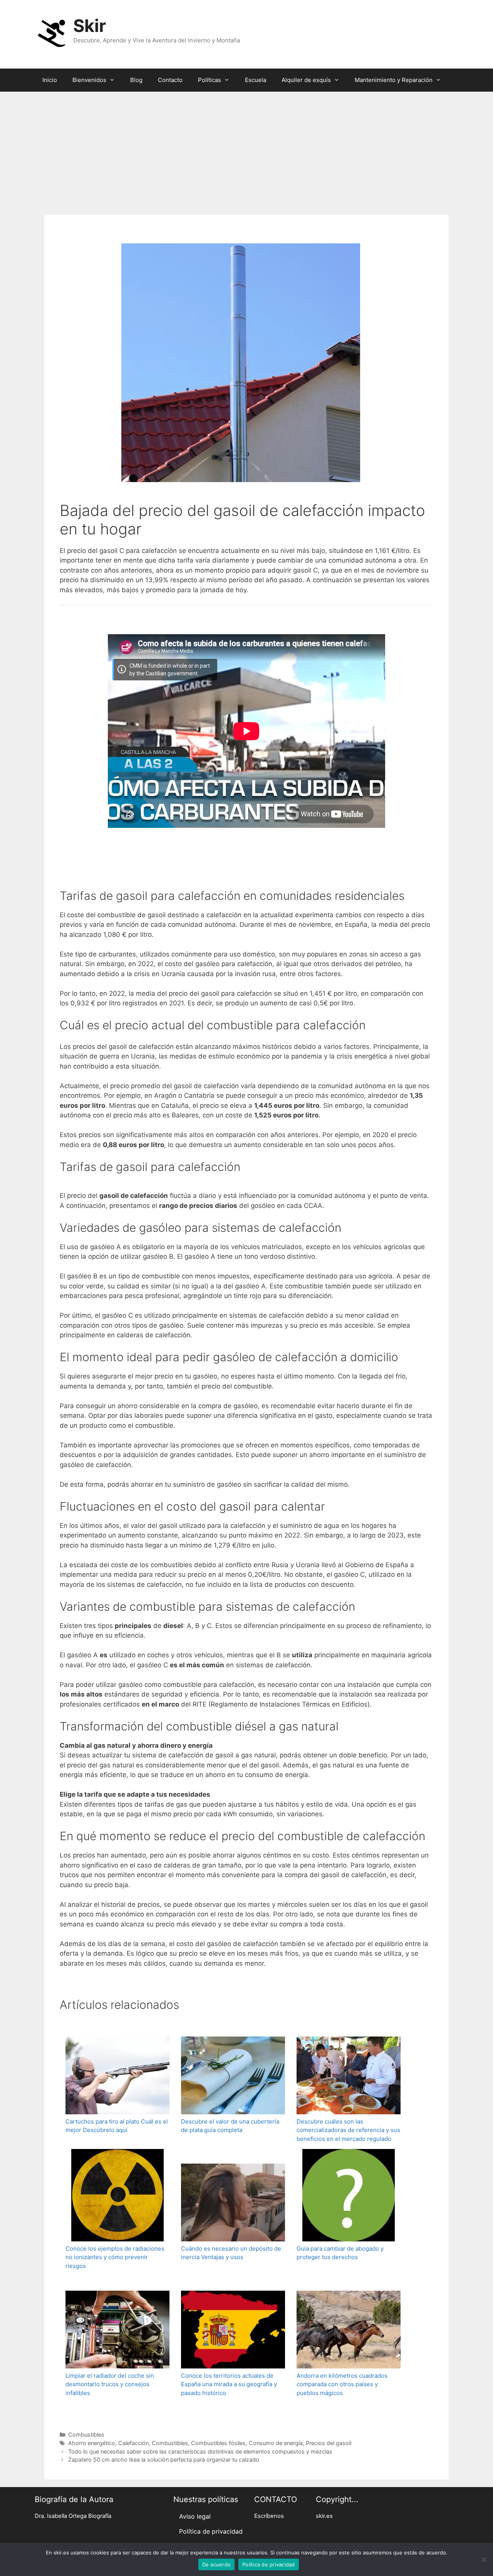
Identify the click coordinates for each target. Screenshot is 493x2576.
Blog (136, 80)
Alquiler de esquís (306, 80)
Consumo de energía (276, 2443)
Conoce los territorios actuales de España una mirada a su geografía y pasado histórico (229, 2384)
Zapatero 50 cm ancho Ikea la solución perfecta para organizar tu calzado (164, 2460)
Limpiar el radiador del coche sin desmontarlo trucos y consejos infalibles (110, 2384)
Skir (90, 26)
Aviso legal (195, 2516)
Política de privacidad (211, 2531)
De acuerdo (217, 2564)
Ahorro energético (92, 2443)
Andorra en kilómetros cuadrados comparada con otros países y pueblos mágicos (342, 2384)
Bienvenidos (89, 80)
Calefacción (133, 2443)
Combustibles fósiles (218, 2443)
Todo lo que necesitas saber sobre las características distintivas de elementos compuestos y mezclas (200, 2451)
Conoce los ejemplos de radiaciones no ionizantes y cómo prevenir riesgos (115, 2257)
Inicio (50, 80)
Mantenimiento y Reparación (394, 80)
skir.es (324, 2516)
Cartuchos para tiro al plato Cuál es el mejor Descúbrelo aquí (117, 2126)
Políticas (210, 80)
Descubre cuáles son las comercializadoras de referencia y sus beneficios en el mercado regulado (348, 2130)
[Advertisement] (246, 149)
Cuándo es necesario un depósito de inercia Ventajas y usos (231, 2253)
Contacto (170, 80)
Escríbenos (269, 2516)
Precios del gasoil (329, 2443)
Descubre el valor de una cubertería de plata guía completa (230, 2126)
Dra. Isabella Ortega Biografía (73, 2516)
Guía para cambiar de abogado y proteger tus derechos (340, 2253)
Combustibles (86, 2434)
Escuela (256, 80)
